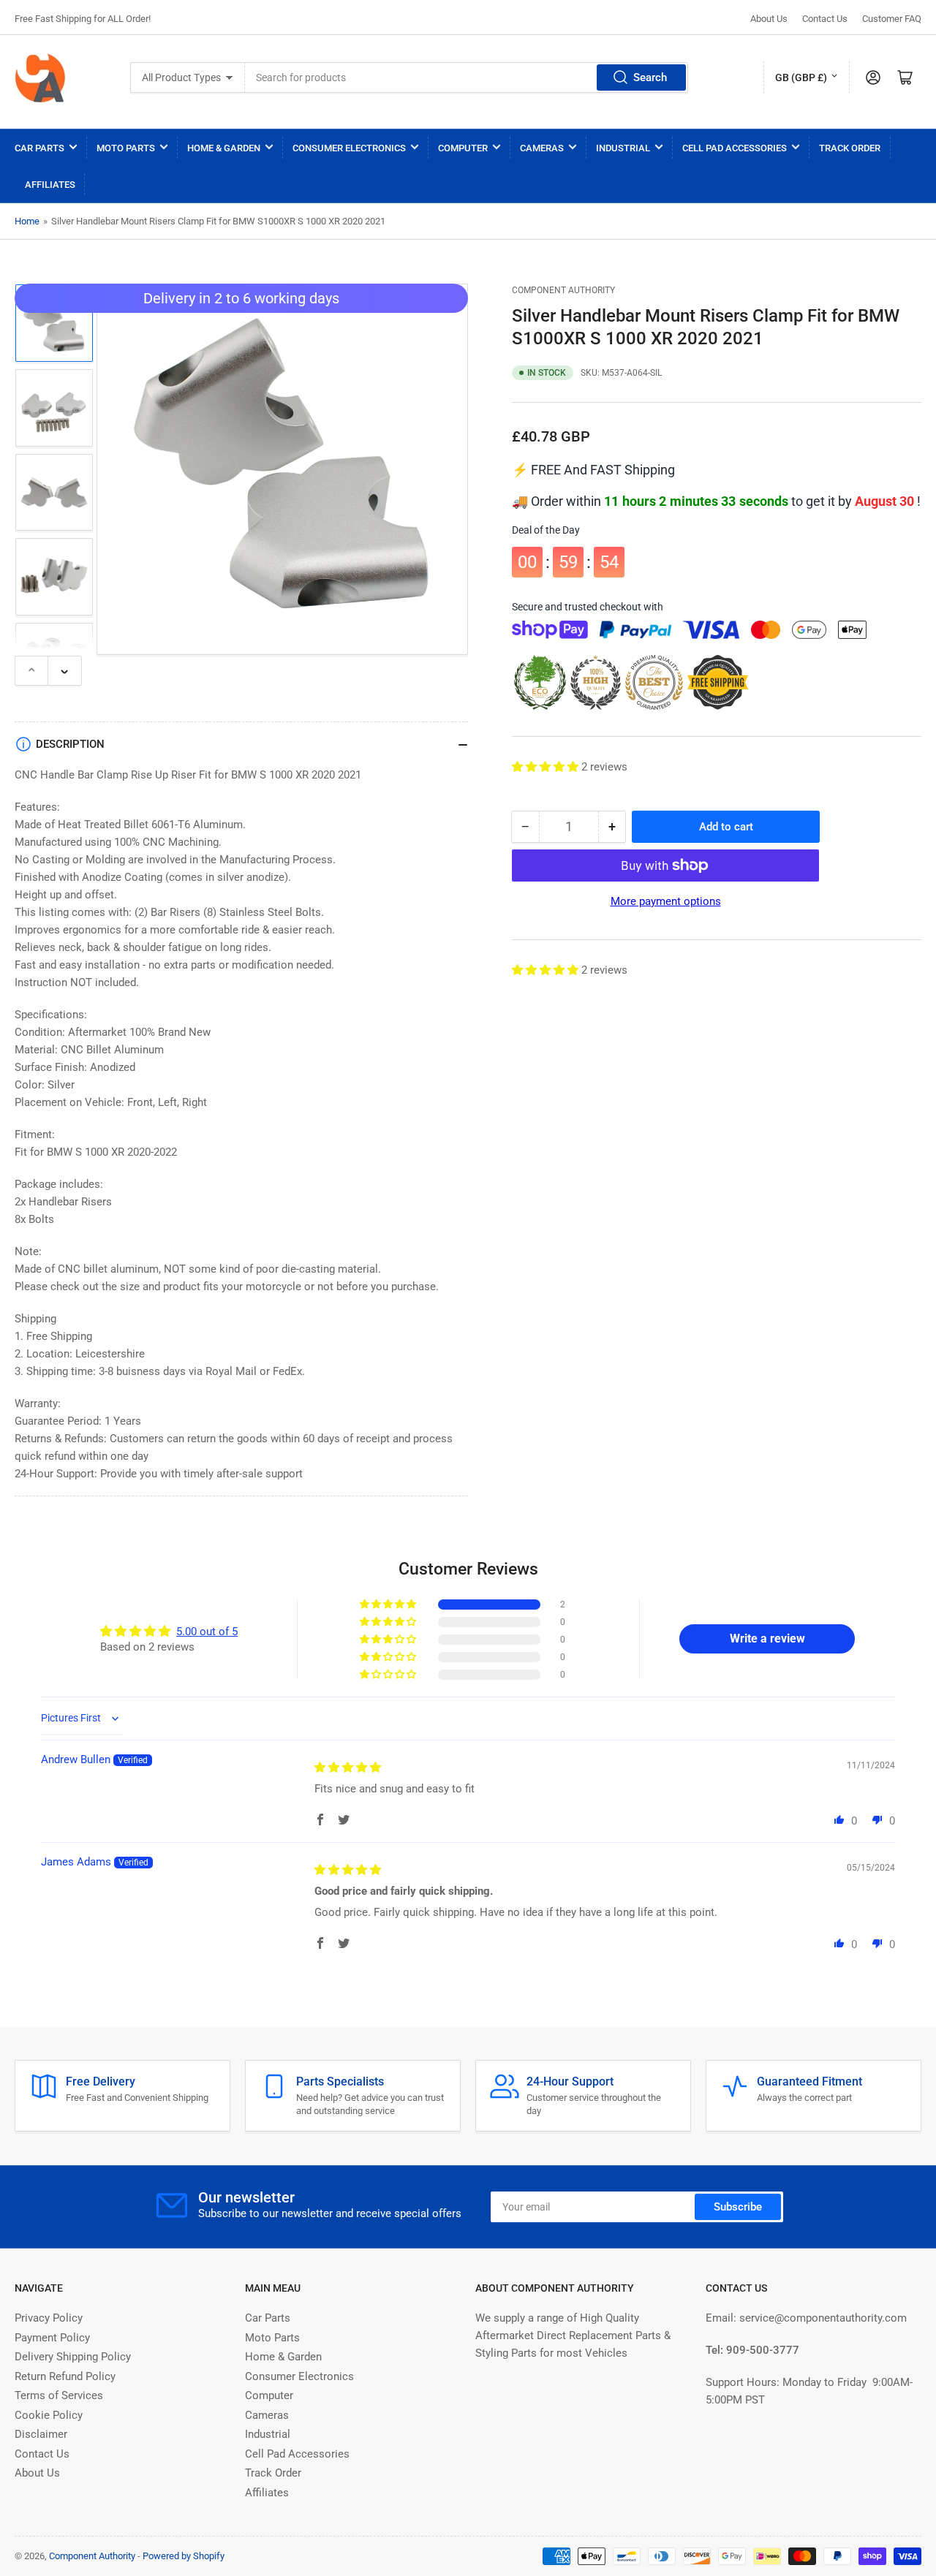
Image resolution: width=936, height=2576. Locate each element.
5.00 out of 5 (207, 1632)
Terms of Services (59, 2395)
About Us (769, 19)
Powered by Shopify (184, 2556)
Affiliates (50, 185)
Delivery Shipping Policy (73, 2357)
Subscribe (738, 2207)
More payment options (666, 901)
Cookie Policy (49, 2415)
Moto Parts (126, 148)
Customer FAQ (892, 19)
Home (27, 221)
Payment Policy (52, 2338)
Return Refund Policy (65, 2376)
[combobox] (467, 77)
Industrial (623, 148)
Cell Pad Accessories (735, 148)
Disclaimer (41, 2434)
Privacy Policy (49, 2318)
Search (650, 77)
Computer (463, 148)
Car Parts (39, 148)
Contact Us (825, 19)
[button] (547, 767)
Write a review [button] (767, 1639)
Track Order (850, 148)
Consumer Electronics (349, 148)
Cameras (542, 148)
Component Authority (563, 290)
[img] (348, 1768)
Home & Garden (224, 148)
